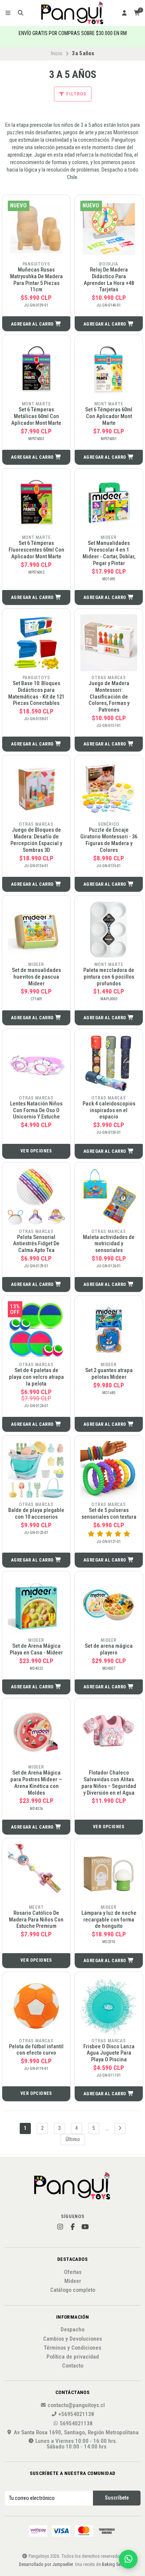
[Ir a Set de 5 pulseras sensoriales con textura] (109, 1470)
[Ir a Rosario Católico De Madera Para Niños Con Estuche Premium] (36, 1872)
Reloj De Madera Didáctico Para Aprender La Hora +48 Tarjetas (109, 280)
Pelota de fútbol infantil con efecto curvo (36, 2050)
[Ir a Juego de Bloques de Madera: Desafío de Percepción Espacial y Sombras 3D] (36, 789)
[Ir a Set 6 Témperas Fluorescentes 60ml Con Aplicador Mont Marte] (36, 503)
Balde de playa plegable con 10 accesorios (36, 1514)
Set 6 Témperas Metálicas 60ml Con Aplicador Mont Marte (36, 416)
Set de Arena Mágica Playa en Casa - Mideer (36, 1649)
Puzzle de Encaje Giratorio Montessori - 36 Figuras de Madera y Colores (109, 840)
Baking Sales (114, 2564)
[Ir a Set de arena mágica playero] (109, 1605)
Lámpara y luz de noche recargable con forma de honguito (109, 1920)
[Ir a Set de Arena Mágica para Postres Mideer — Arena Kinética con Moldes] (36, 1732)
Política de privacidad (73, 2357)
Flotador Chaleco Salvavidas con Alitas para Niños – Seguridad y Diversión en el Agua (109, 1783)
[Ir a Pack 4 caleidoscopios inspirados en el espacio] (109, 1063)
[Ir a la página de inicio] (73, 13)
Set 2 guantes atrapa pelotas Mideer (109, 1374)
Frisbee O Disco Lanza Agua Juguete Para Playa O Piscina (109, 2053)
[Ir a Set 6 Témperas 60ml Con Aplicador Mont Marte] (109, 369)
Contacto (73, 2366)
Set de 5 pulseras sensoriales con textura (109, 1514)
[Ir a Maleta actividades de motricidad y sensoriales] (109, 1197)
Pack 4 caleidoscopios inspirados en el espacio (109, 1110)
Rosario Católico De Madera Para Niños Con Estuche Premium (36, 1920)
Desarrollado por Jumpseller (46, 2564)
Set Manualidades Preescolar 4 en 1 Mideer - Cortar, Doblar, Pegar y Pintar (109, 553)
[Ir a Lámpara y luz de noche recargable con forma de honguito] (109, 1872)
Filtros (76, 94)
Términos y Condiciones (72, 2348)
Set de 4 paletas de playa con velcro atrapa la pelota (36, 1377)
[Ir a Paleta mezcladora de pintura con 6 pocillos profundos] (109, 930)
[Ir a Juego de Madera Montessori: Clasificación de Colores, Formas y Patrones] (109, 643)
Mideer (73, 2281)
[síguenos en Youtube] (85, 2227)
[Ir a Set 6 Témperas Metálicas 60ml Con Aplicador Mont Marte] (36, 369)
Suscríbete (117, 2498)
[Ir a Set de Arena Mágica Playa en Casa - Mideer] (36, 1605)
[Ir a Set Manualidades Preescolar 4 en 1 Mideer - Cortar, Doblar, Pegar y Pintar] (109, 503)
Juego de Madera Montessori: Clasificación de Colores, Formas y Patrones (109, 697)
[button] (36, 324)
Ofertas (73, 2272)
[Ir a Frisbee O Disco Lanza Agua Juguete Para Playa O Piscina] (109, 2006)
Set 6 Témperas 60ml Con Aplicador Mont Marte (109, 416)
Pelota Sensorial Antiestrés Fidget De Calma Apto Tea (36, 1244)
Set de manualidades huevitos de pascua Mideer (36, 977)
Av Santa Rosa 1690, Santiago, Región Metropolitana (76, 2433)
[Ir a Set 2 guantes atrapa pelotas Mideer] (109, 1330)
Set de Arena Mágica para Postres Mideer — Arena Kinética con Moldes (36, 1783)
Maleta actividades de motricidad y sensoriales (109, 1244)
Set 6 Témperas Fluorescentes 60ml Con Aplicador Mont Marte (36, 550)
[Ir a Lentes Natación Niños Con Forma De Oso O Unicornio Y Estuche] (36, 1063)
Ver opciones (36, 1151)
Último (73, 2139)
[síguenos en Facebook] (72, 2227)
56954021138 (76, 2424)
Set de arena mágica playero (109, 1649)
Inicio (57, 53)
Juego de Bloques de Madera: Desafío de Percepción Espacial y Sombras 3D (36, 840)
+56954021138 (76, 2414)
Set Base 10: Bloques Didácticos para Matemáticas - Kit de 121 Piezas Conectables (36, 693)
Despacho (72, 2330)
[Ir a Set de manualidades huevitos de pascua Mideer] (36, 930)
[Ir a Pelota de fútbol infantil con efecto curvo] (36, 2006)
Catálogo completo (73, 2290)
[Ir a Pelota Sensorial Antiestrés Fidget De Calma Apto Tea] (36, 1197)
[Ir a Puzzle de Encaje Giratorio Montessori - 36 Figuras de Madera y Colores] (109, 789)
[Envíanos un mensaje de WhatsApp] (128, 2559)
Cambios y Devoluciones (72, 2339)
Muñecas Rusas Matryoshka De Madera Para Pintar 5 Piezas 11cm (36, 280)
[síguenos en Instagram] (60, 2227)
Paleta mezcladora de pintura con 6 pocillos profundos (109, 977)
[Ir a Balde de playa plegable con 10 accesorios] (36, 1470)
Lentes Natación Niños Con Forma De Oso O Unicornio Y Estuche (36, 1110)
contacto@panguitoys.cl (76, 2405)
